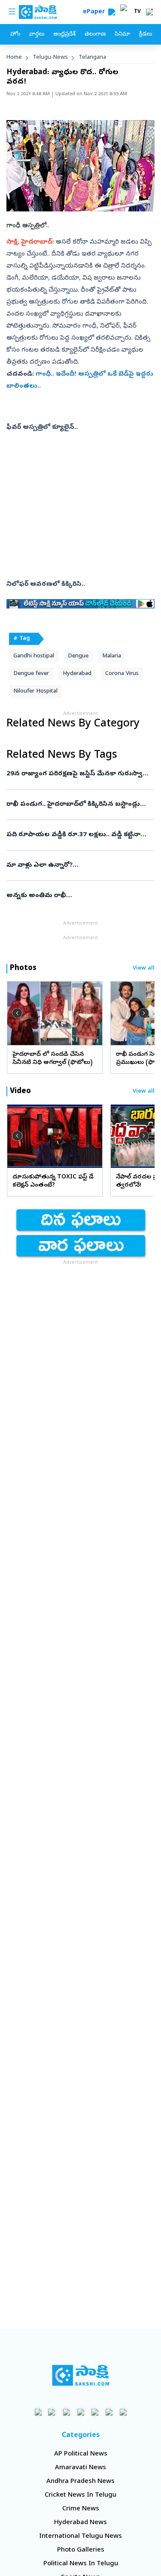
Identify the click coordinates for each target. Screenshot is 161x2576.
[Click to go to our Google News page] (123, 2412)
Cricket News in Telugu (80, 2495)
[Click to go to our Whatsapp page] (52, 2412)
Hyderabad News (80, 2523)
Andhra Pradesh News (80, 2482)
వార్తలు (37, 35)
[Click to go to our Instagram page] (80, 2412)
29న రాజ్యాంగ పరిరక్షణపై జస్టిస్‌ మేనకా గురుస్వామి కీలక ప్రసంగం (80, 774)
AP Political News (81, 2454)
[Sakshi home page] (80, 2375)
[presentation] (17, 1013)
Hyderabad (77, 674)
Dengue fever (31, 674)
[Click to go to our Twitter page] (66, 2412)
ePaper (96, 12)
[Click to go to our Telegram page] (109, 2412)
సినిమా (122, 35)
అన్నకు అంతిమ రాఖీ (79, 896)
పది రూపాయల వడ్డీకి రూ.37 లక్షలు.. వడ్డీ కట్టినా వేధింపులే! (73, 835)
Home (14, 58)
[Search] (112, 12)
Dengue (78, 656)
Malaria (112, 656)
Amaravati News (80, 2468)
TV (137, 12)
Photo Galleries (81, 2550)
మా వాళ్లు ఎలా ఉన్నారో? (74, 865)
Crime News (81, 2509)
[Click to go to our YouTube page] (95, 2412)
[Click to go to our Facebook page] (38, 2412)
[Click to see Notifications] (149, 12)
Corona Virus (122, 674)
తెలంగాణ (95, 35)
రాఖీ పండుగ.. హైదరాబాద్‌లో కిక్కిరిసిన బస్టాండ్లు (78, 804)
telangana (92, 58)
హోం (15, 35)
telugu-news (50, 58)
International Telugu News (80, 2537)
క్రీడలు (146, 35)
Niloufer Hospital (35, 691)
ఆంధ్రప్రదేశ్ (64, 35)
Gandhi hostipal (34, 656)
